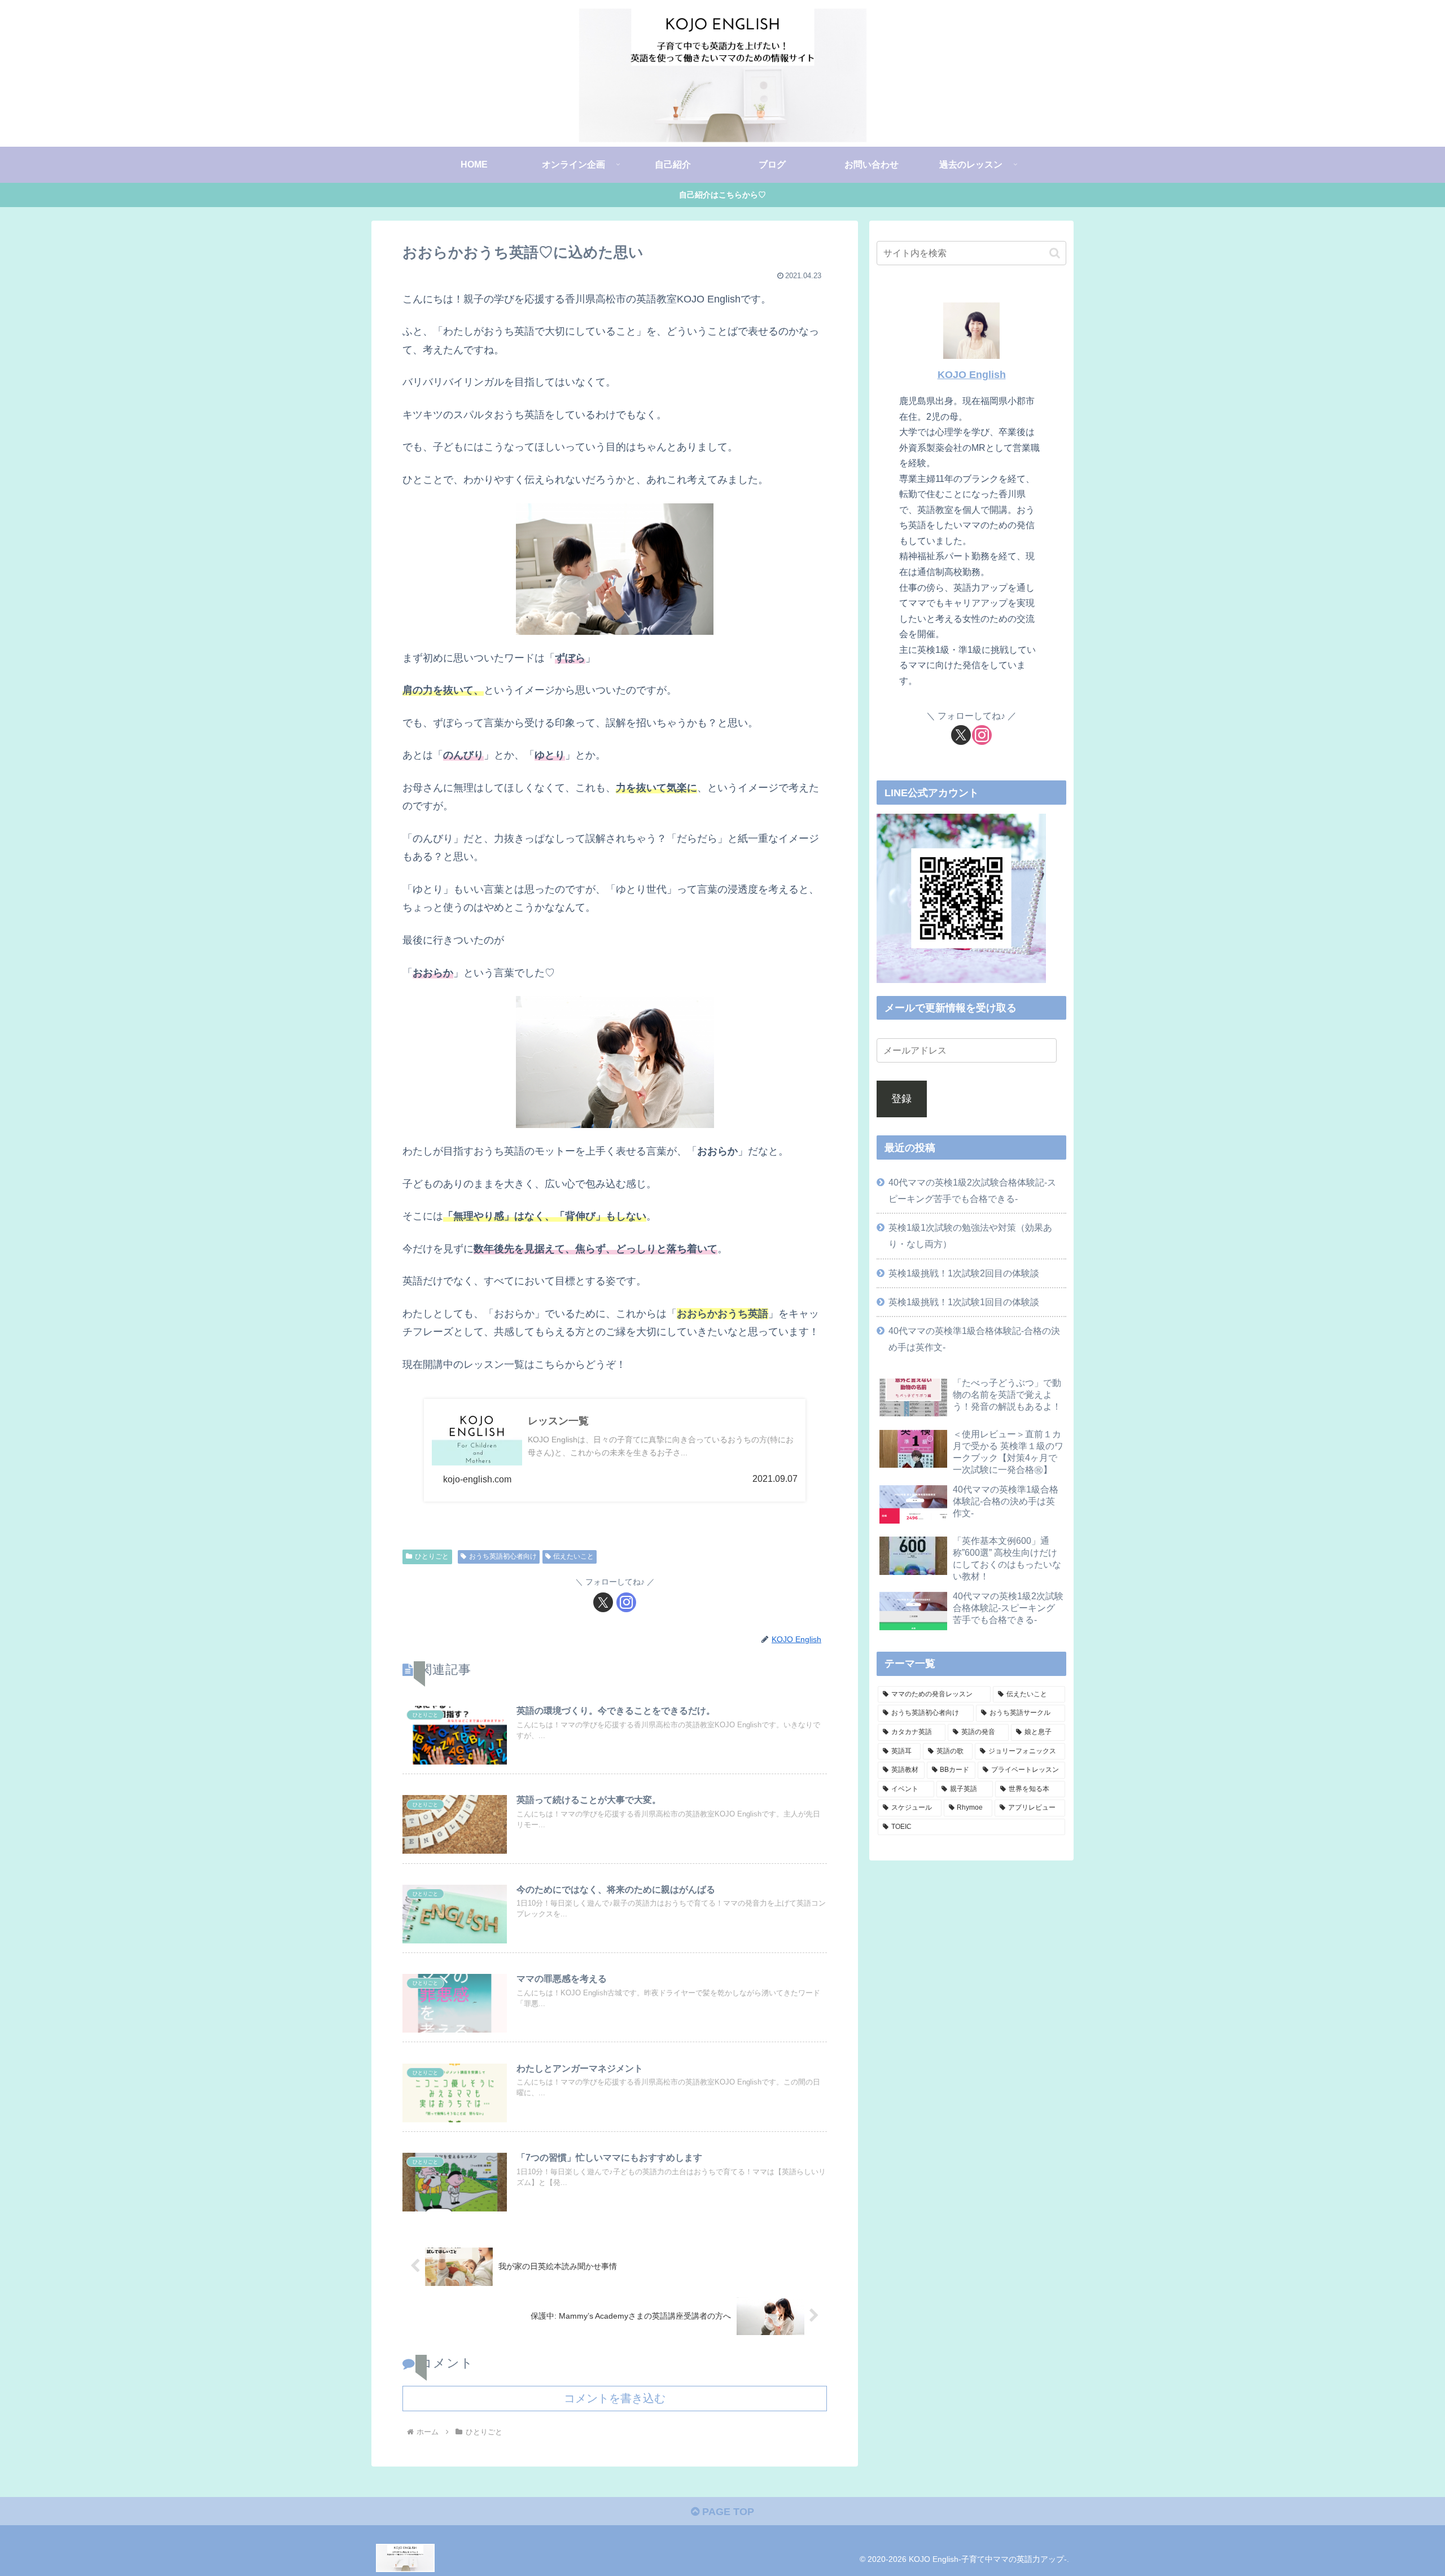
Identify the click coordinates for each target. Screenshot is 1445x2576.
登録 (901, 1099)
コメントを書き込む (615, 2398)
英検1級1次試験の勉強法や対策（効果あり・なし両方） (970, 1236)
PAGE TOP (727, 2512)
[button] (1055, 253)
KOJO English (972, 375)
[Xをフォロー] (603, 1602)
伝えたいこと (573, 1556)
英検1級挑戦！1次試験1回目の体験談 (964, 1302)
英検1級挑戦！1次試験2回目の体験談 (964, 1273)
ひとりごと (432, 1556)
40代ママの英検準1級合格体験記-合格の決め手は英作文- (974, 1339)
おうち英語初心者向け (503, 1556)
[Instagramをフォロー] (626, 1602)
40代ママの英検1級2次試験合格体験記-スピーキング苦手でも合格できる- (972, 1190)
